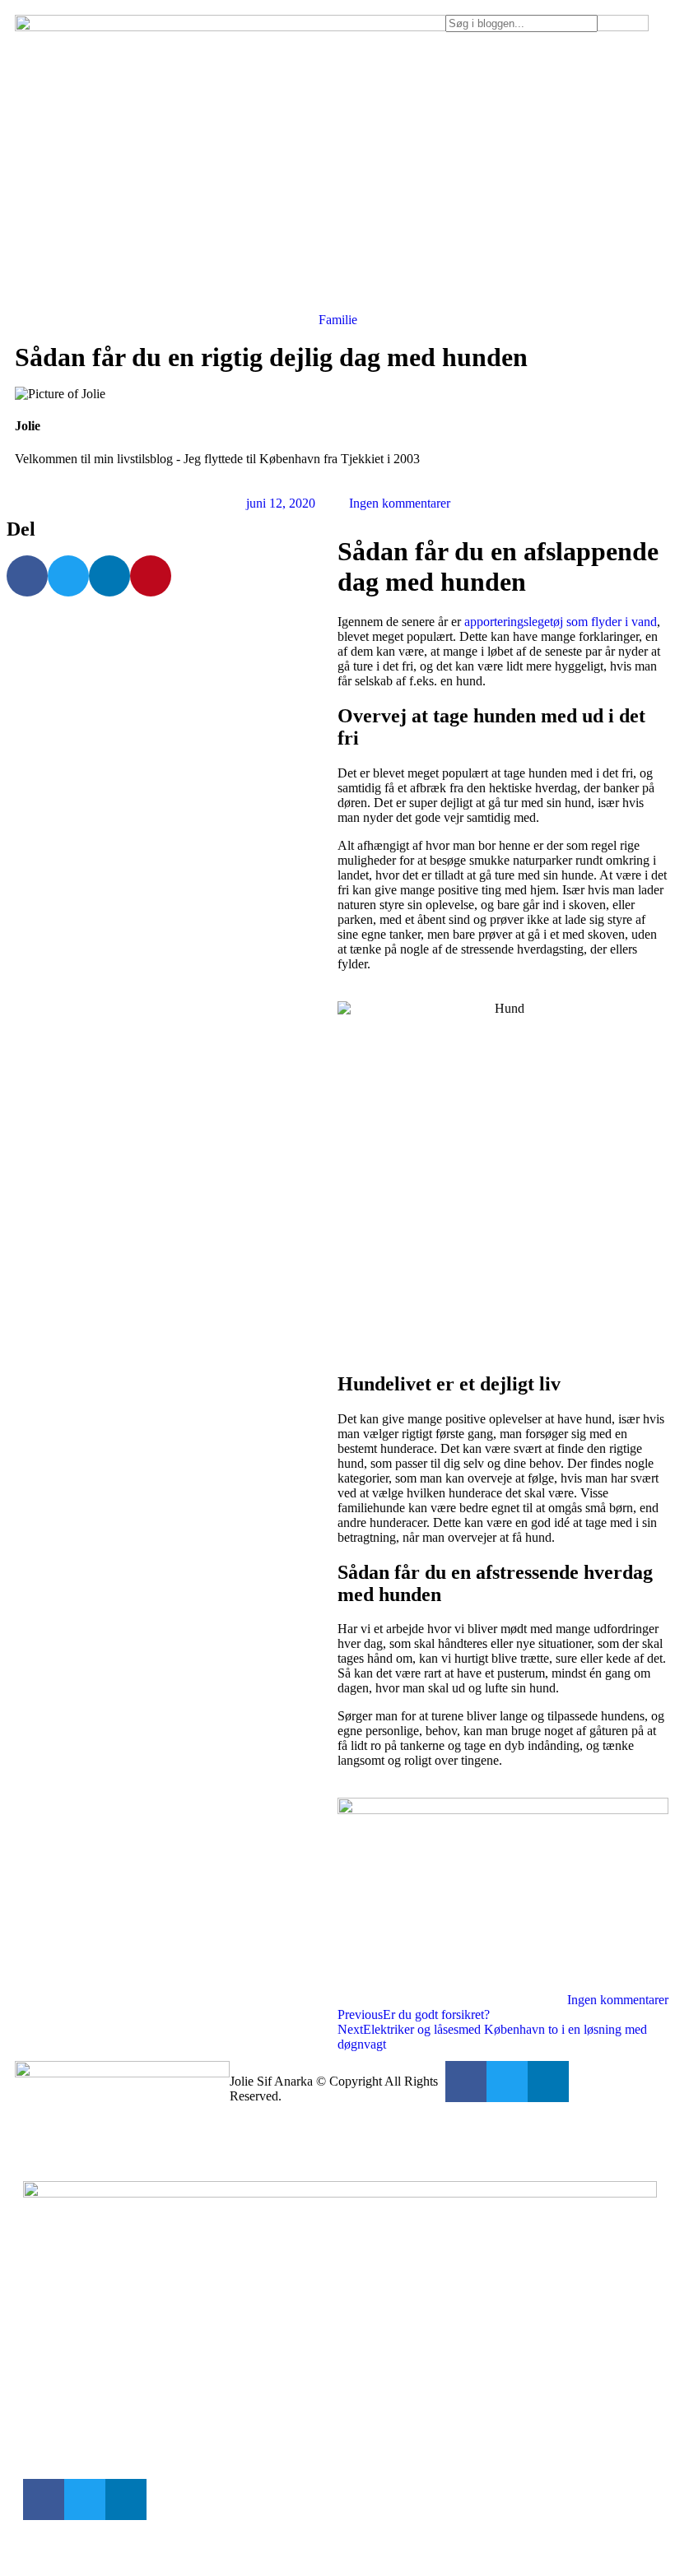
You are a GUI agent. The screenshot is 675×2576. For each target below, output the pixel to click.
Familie (338, 320)
